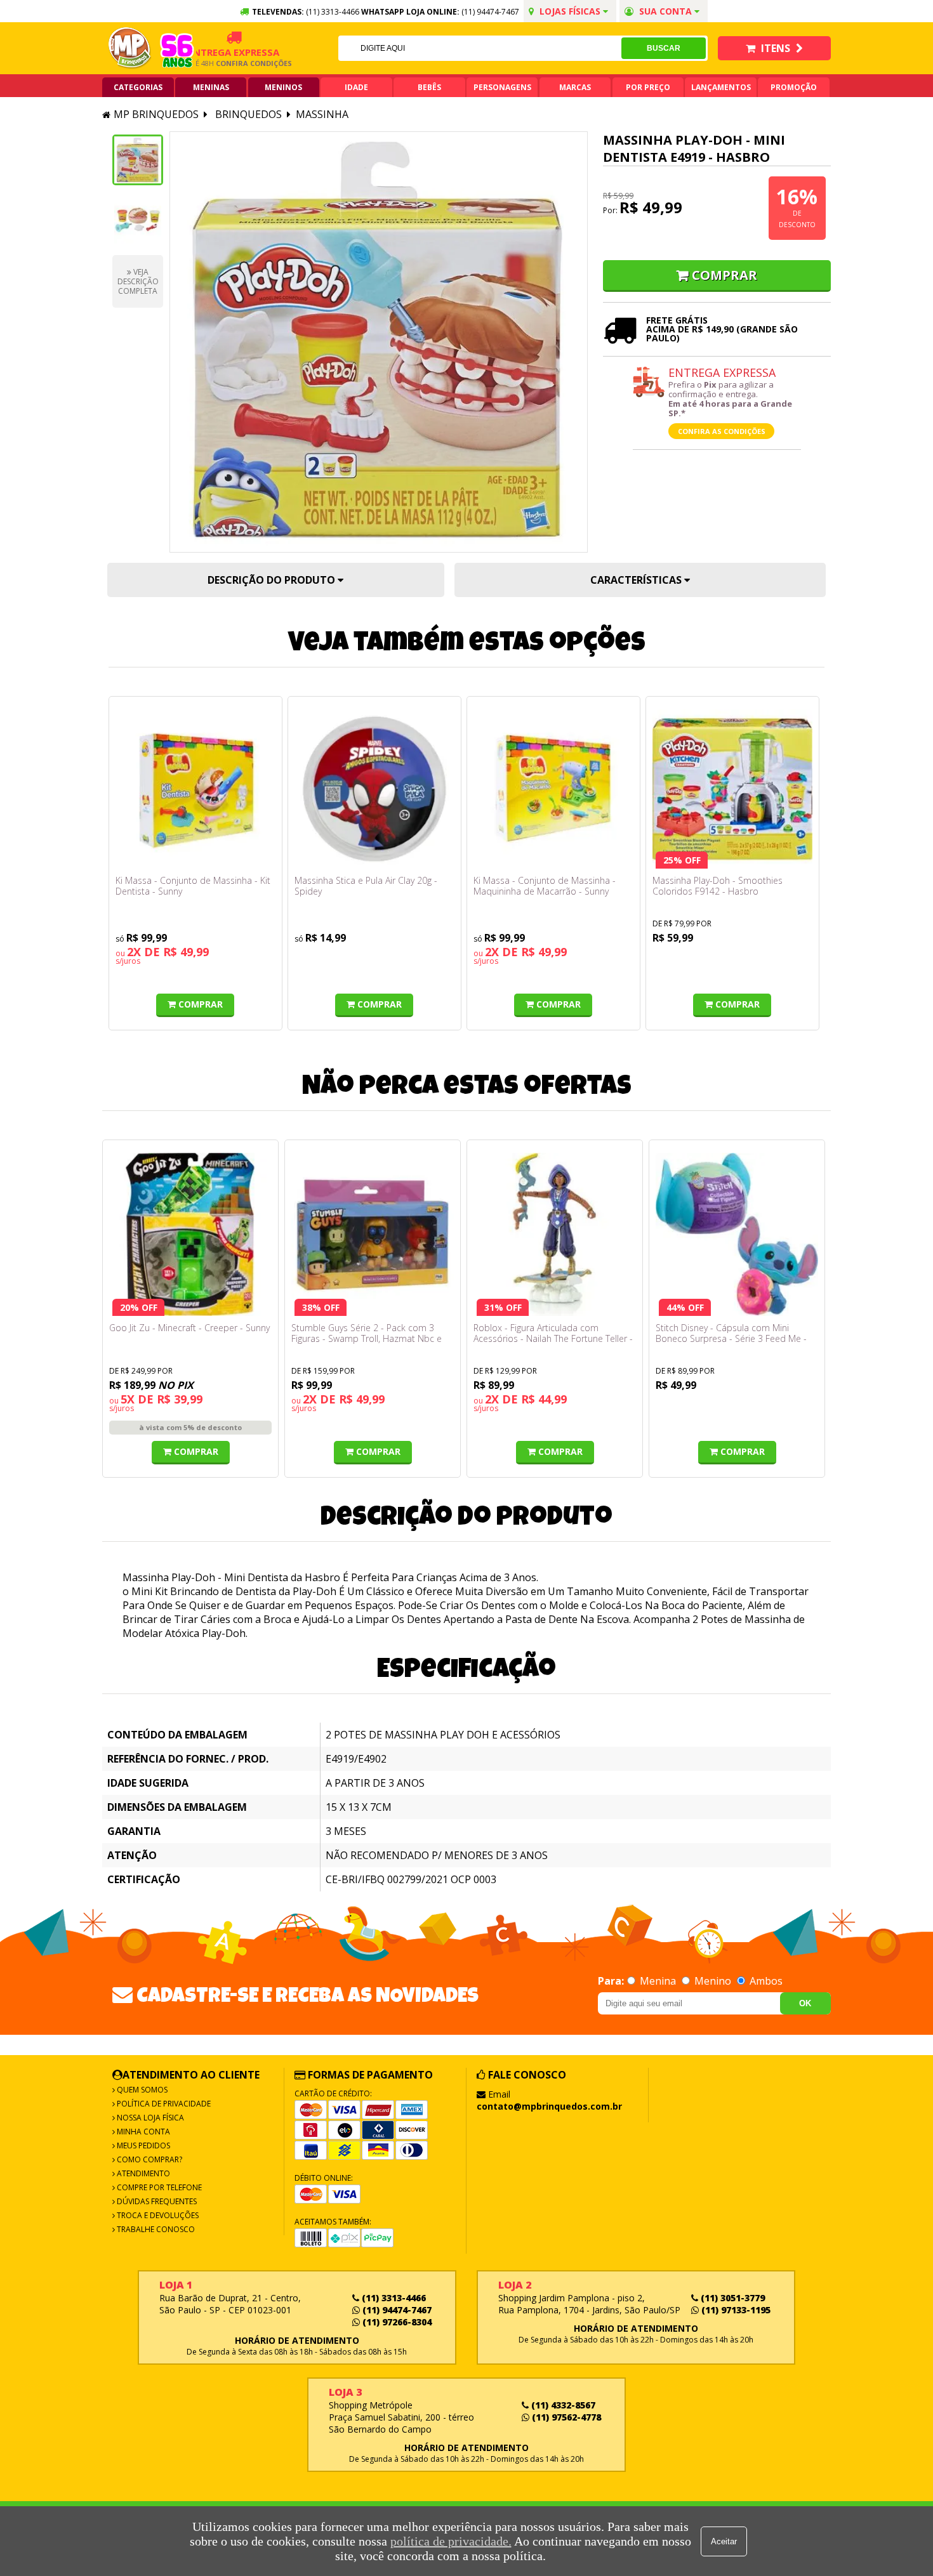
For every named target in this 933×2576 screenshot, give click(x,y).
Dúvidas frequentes (156, 2201)
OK (805, 2003)
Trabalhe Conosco (155, 2229)
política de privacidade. (451, 2541)
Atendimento (142, 2173)
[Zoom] (138, 160)
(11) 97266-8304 (396, 2322)
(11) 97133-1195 (735, 2310)
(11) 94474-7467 (490, 12)
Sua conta (665, 11)
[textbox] (480, 48)
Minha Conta (142, 2132)
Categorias (138, 87)
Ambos (765, 1981)
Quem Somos (141, 2090)
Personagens (502, 87)
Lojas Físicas (570, 11)
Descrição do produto (273, 580)
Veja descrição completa (138, 281)
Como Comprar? (149, 2159)
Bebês (429, 87)
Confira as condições (722, 431)
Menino (713, 1981)
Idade (356, 87)
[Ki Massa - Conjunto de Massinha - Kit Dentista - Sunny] (195, 789)
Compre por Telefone (158, 2187)
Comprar (725, 275)
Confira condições (226, 63)
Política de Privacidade (163, 2104)
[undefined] (379, 342)
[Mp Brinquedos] (130, 48)
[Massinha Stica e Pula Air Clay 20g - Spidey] (374, 789)
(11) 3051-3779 (731, 2298)
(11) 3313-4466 (393, 2298)
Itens (776, 48)
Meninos (283, 87)
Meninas (211, 87)
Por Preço (648, 87)
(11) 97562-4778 (565, 2417)
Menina (658, 1981)
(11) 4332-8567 (562, 2405)
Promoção (794, 87)
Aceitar (724, 2541)
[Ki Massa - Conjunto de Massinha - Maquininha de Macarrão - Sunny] (553, 789)
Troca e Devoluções (157, 2215)
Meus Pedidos (142, 2146)
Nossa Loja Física (149, 2118)
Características (637, 580)
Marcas (575, 87)
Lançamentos (721, 87)
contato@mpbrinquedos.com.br (549, 2106)
